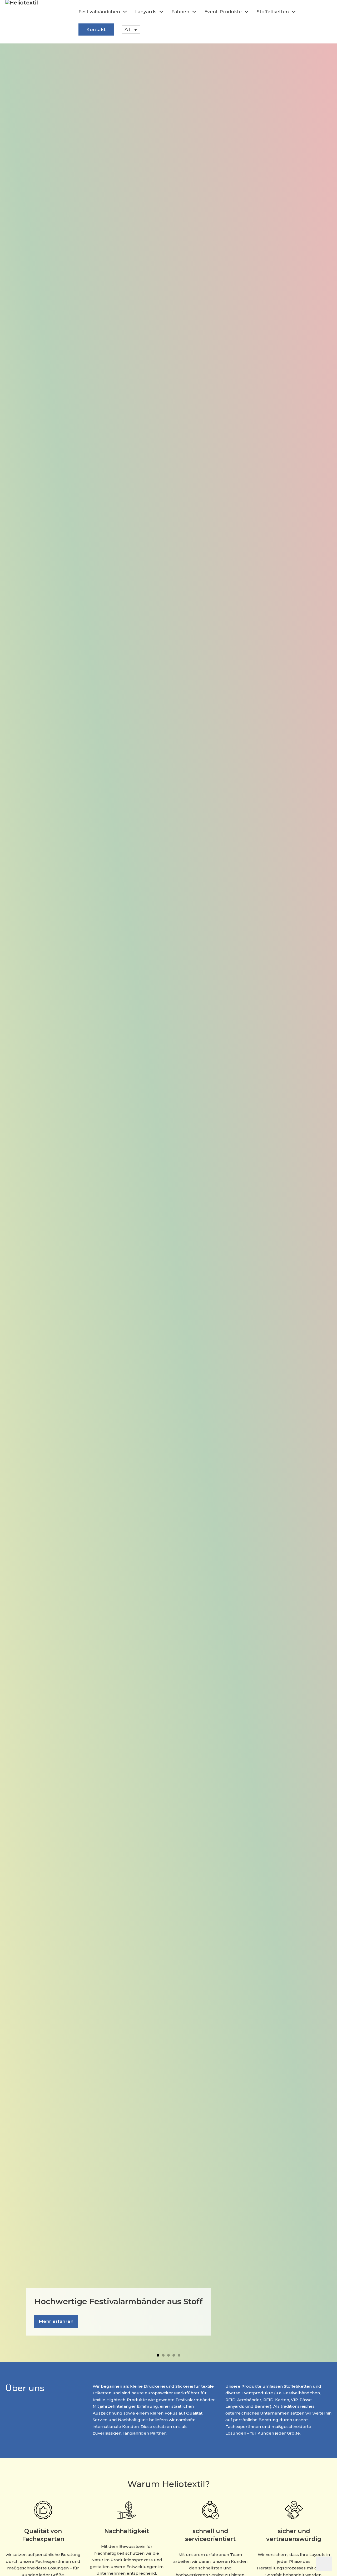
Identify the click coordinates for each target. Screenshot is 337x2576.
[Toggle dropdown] (125, 12)
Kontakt (96, 29)
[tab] (158, 2355)
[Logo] (39, 22)
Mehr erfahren (56, 2321)
